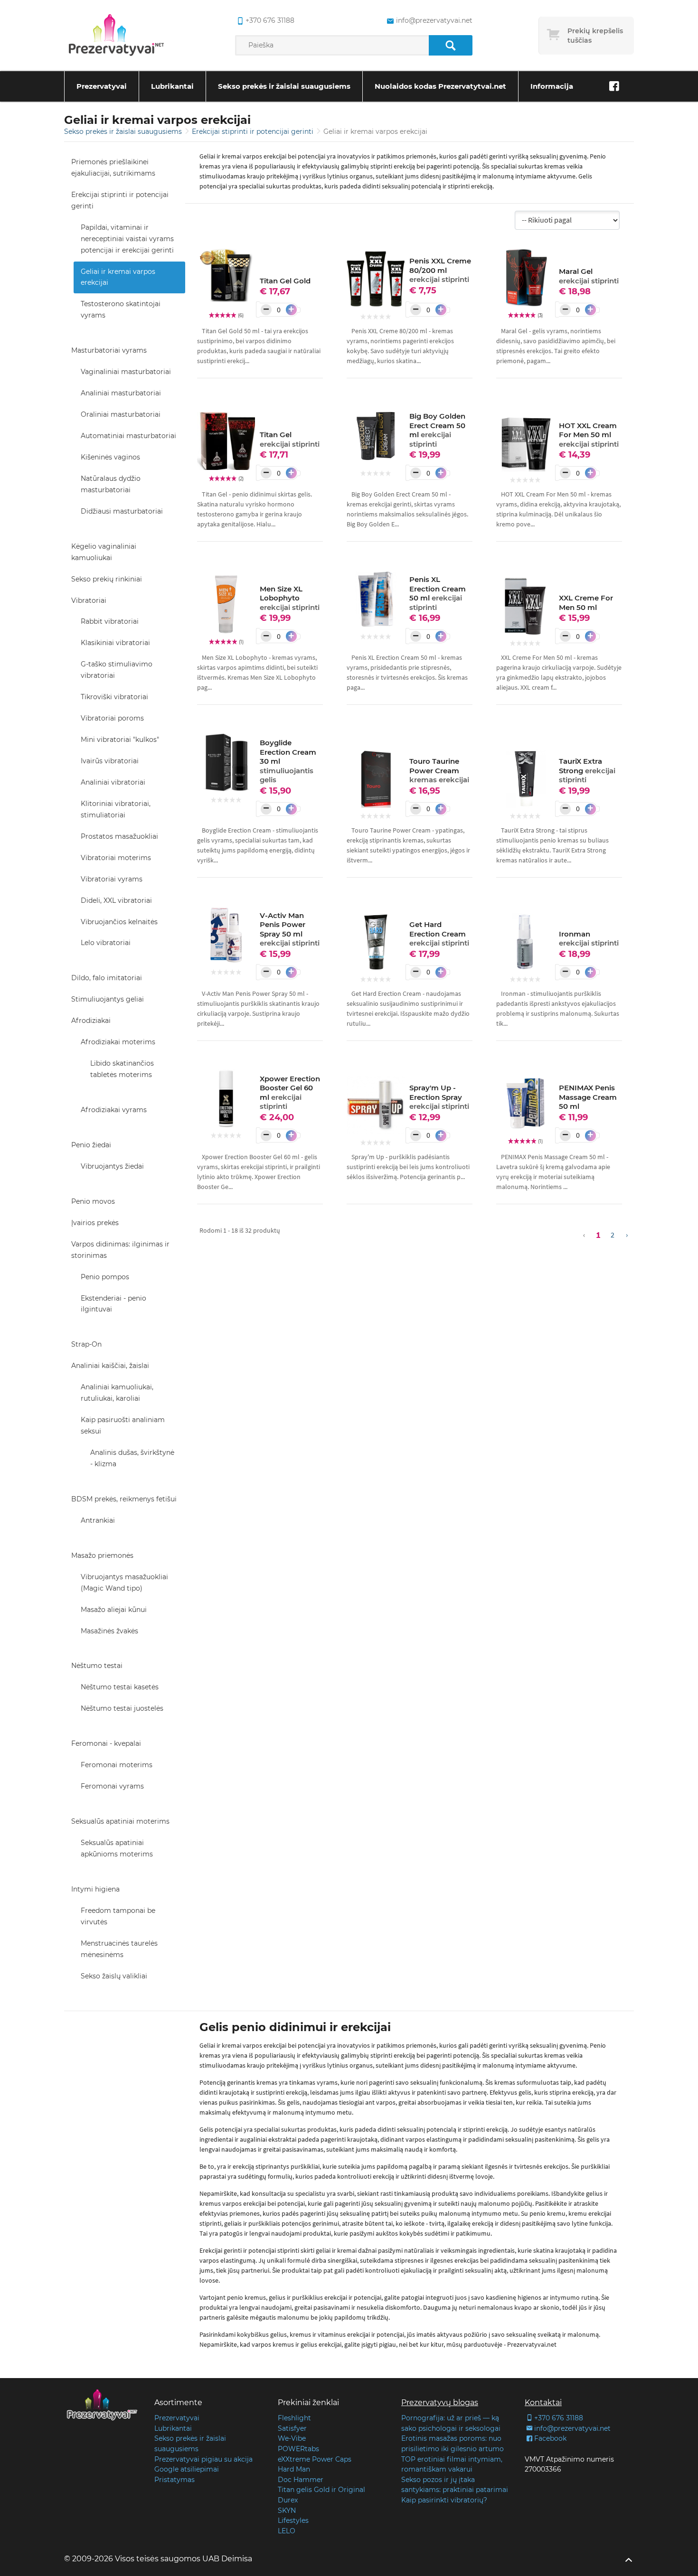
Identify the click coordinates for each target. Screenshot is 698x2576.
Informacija (552, 86)
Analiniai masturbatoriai (121, 393)
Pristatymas (174, 2480)
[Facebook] (614, 86)
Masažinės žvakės (109, 1631)
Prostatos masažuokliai (119, 836)
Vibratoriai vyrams (112, 879)
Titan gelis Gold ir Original (321, 2490)
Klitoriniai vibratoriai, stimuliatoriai (116, 809)
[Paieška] (450, 45)
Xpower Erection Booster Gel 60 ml (290, 1093)
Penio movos (93, 1201)
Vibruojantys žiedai (112, 1166)
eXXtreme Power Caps (315, 2459)
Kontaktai (543, 2403)
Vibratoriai (89, 600)
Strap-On (86, 1344)
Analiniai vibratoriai (113, 782)
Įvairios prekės (95, 1223)
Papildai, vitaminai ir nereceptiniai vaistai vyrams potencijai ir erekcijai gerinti (127, 239)
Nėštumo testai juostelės (122, 1708)
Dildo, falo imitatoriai (107, 978)
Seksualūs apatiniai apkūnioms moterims (117, 1848)
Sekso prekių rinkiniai (107, 579)
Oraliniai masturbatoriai (121, 414)
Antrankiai (98, 1520)
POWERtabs (298, 2449)
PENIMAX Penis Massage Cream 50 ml (588, 1097)
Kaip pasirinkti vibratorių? (444, 2500)
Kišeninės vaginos (110, 457)
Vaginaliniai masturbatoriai (126, 372)
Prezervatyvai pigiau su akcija (203, 2459)
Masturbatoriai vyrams (109, 350)
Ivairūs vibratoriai (110, 761)
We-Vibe (292, 2438)
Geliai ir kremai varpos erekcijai (118, 277)
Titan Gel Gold (285, 281)
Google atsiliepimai (187, 2469)
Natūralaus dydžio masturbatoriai (111, 484)
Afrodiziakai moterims (118, 1042)
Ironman (589, 939)
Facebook (550, 2438)
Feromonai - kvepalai (106, 1743)
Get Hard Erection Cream (439, 934)
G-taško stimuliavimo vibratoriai (117, 670)
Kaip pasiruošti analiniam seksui (123, 1425)
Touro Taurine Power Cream (439, 770)
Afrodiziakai (91, 1021)
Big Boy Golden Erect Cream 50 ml (437, 430)
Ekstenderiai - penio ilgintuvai (113, 1304)
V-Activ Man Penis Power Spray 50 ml (290, 929)
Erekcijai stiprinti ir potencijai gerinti (254, 131)
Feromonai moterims (117, 1765)
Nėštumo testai (97, 1666)
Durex (288, 2500)
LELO (287, 2531)
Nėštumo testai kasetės (120, 1687)
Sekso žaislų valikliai (114, 1976)
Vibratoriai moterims (116, 858)
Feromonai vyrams (112, 1786)
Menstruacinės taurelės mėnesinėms (119, 1949)
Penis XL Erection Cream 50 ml (438, 593)
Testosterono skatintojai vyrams (121, 309)
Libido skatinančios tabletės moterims (122, 1069)
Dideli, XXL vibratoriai (116, 900)
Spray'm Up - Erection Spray (439, 1097)
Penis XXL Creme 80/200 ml (440, 270)
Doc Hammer (301, 2480)
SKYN (287, 2510)
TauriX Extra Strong (587, 770)
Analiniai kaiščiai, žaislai (110, 1366)
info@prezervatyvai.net (434, 20)
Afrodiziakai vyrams (114, 1110)
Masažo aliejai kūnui (114, 1610)
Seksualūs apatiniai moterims (120, 1821)
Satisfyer (292, 2428)
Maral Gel (589, 276)
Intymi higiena (95, 1889)
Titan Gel (290, 439)
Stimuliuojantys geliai (108, 999)
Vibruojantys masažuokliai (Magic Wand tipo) (124, 1583)
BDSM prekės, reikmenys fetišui (124, 1499)
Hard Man (294, 2469)
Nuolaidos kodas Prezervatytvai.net (440, 86)
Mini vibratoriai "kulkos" (120, 740)
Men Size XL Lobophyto (290, 598)
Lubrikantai (172, 86)
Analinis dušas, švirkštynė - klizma (132, 1458)
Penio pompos (105, 1277)
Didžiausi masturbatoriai (122, 511)
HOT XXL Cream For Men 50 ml (589, 435)
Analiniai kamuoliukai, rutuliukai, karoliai (117, 1393)
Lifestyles (293, 2520)
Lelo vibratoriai (106, 943)
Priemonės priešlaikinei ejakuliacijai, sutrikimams (113, 168)
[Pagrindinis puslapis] (116, 36)
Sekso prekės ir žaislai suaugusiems (284, 86)
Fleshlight (294, 2418)
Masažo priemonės (102, 1555)
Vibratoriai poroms (112, 718)
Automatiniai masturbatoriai (128, 436)
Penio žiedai (91, 1145)
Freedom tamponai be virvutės (118, 1916)
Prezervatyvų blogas (440, 2403)
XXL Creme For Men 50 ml (586, 603)
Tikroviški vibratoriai (114, 697)
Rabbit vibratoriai (110, 621)
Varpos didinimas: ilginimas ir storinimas (120, 1250)
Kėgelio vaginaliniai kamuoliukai (104, 552)
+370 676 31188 (270, 20)
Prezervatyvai (102, 86)
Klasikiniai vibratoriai (115, 643)
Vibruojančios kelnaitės (119, 922)
